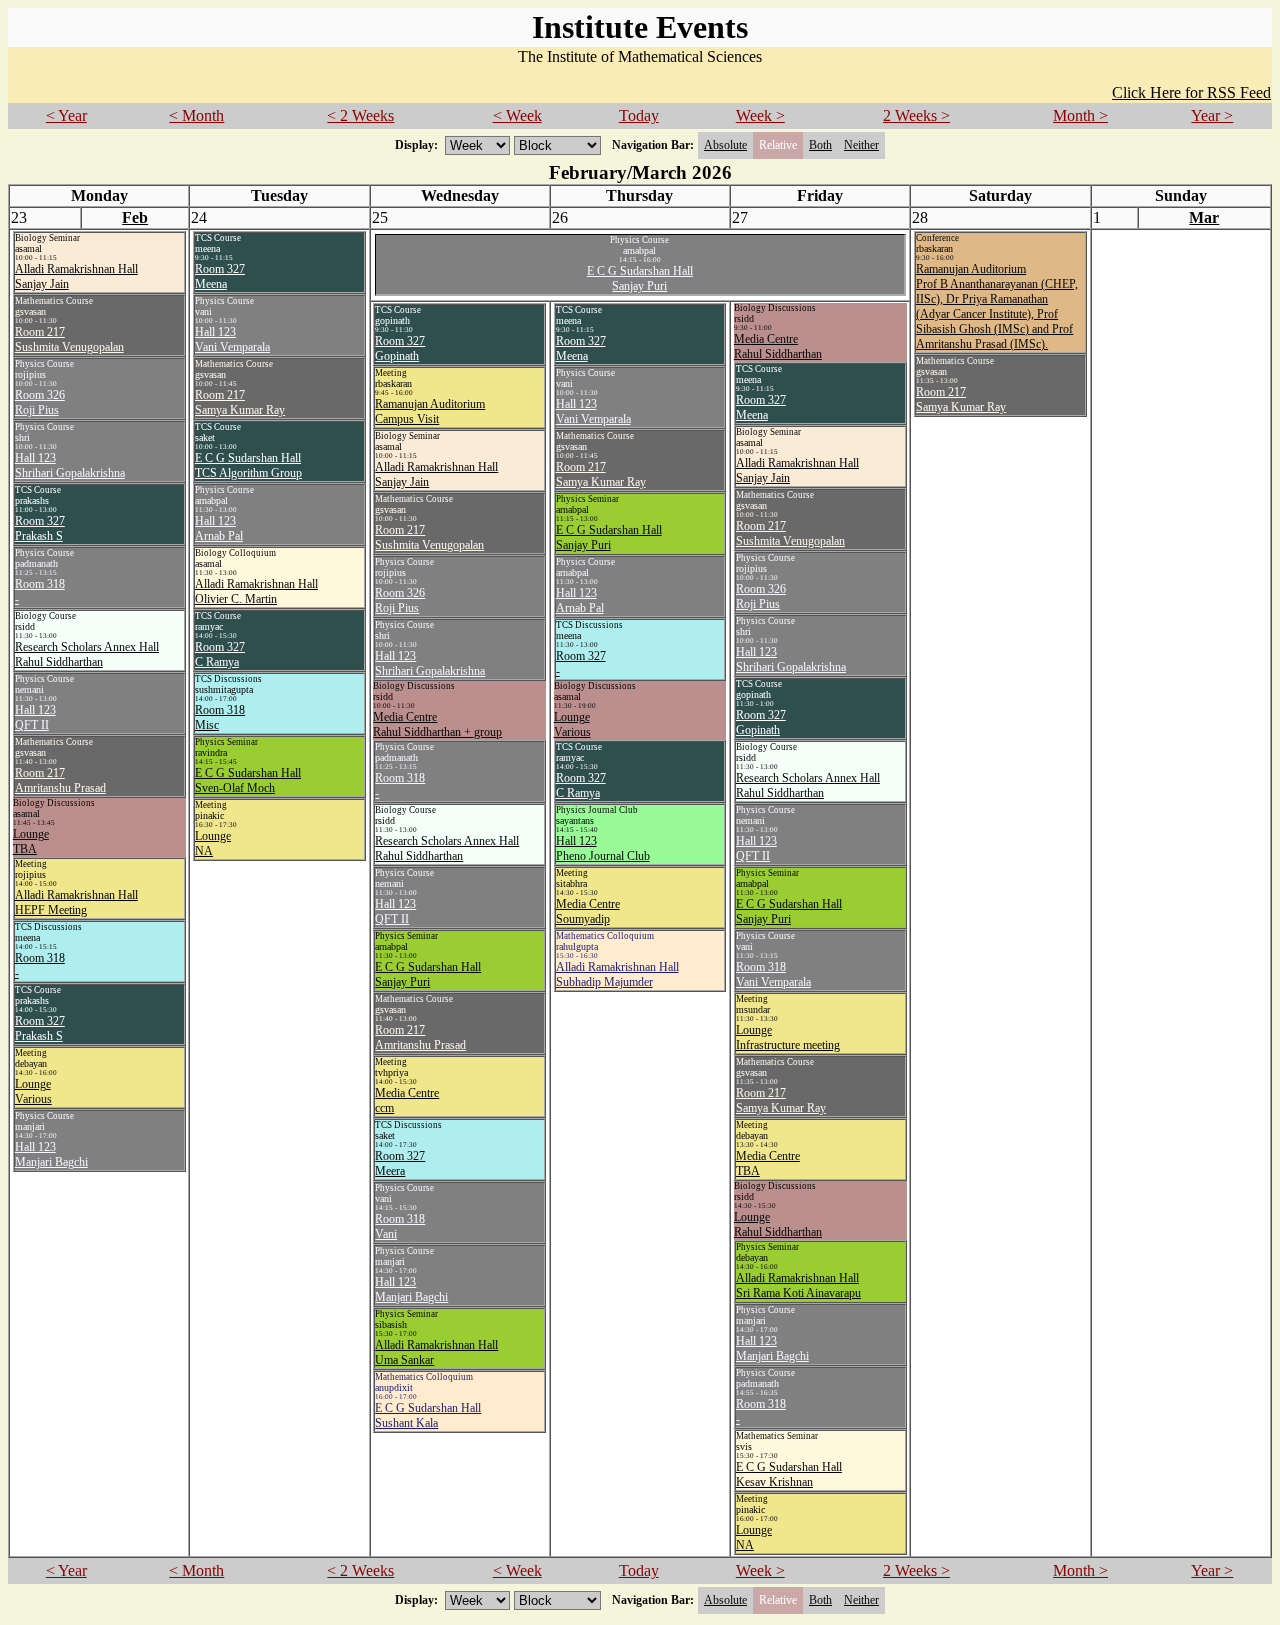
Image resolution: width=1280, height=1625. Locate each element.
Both (820, 145)
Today (639, 115)
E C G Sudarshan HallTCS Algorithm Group (248, 465)
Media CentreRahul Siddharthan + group (437, 724)
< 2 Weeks (360, 115)
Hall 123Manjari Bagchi (51, 1154)
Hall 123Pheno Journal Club (603, 848)
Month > (1080, 115)
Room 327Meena (220, 276)
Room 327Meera (400, 1163)
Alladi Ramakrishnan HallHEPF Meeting (76, 902)
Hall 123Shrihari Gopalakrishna (70, 465)
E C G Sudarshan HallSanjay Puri (640, 278)
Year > (1212, 115)
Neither (861, 145)
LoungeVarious (33, 1091)
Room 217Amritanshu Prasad (60, 780)
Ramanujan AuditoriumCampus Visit (430, 411)
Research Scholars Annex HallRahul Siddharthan (87, 654)
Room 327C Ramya (220, 654)
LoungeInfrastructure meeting (788, 1037)
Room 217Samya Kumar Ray (240, 402)
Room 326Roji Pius (40, 402)
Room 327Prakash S (40, 528)
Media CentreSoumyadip (588, 911)
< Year (66, 115)
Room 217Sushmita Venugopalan (69, 339)
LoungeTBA (31, 841)
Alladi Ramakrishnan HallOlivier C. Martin (256, 591)
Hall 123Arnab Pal (219, 528)
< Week (517, 115)
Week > (760, 115)
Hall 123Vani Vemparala (232, 339)
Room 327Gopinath (400, 348)
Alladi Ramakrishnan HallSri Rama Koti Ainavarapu (798, 1285)
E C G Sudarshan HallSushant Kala (428, 1415)
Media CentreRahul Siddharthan (778, 346)
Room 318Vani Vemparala (773, 974)
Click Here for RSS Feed (1191, 92)
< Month (196, 115)
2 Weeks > (916, 115)
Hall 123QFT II (35, 717)
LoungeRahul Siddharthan (778, 1224)
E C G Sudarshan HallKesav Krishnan (789, 1474)
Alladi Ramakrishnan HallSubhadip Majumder (617, 974)
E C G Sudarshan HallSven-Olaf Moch (248, 780)
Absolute (725, 145)
